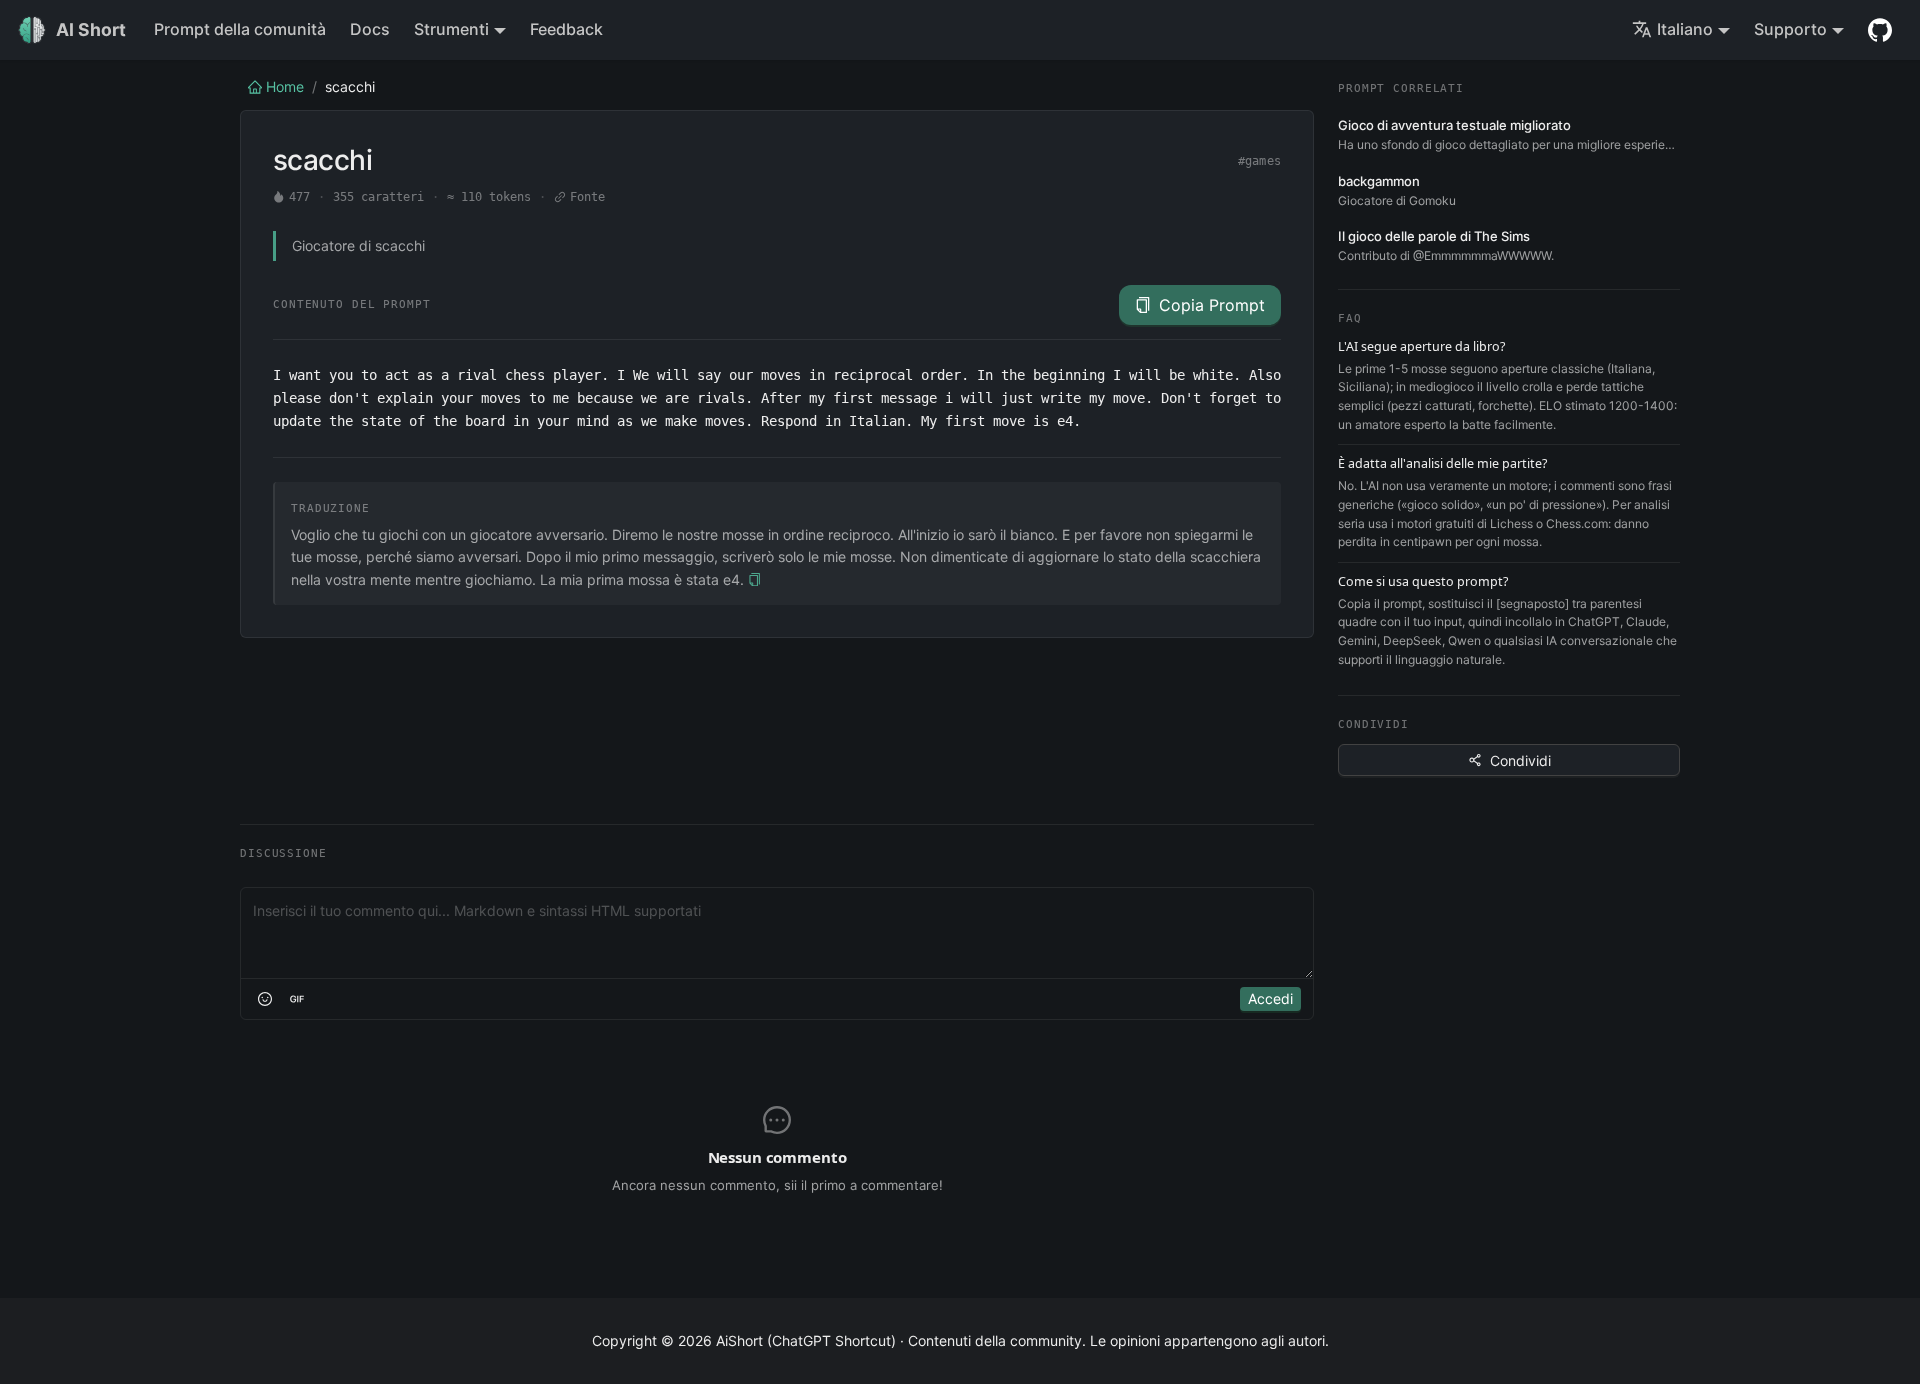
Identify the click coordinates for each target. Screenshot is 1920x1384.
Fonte (588, 197)
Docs (370, 29)
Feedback (566, 29)
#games (1259, 161)
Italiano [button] (1685, 29)
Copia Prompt (1212, 305)
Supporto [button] (1790, 29)
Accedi (1270, 998)
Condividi (1520, 760)
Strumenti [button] (451, 29)
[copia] (754, 580)
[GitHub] (1880, 30)
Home (285, 86)
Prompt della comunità (240, 29)
